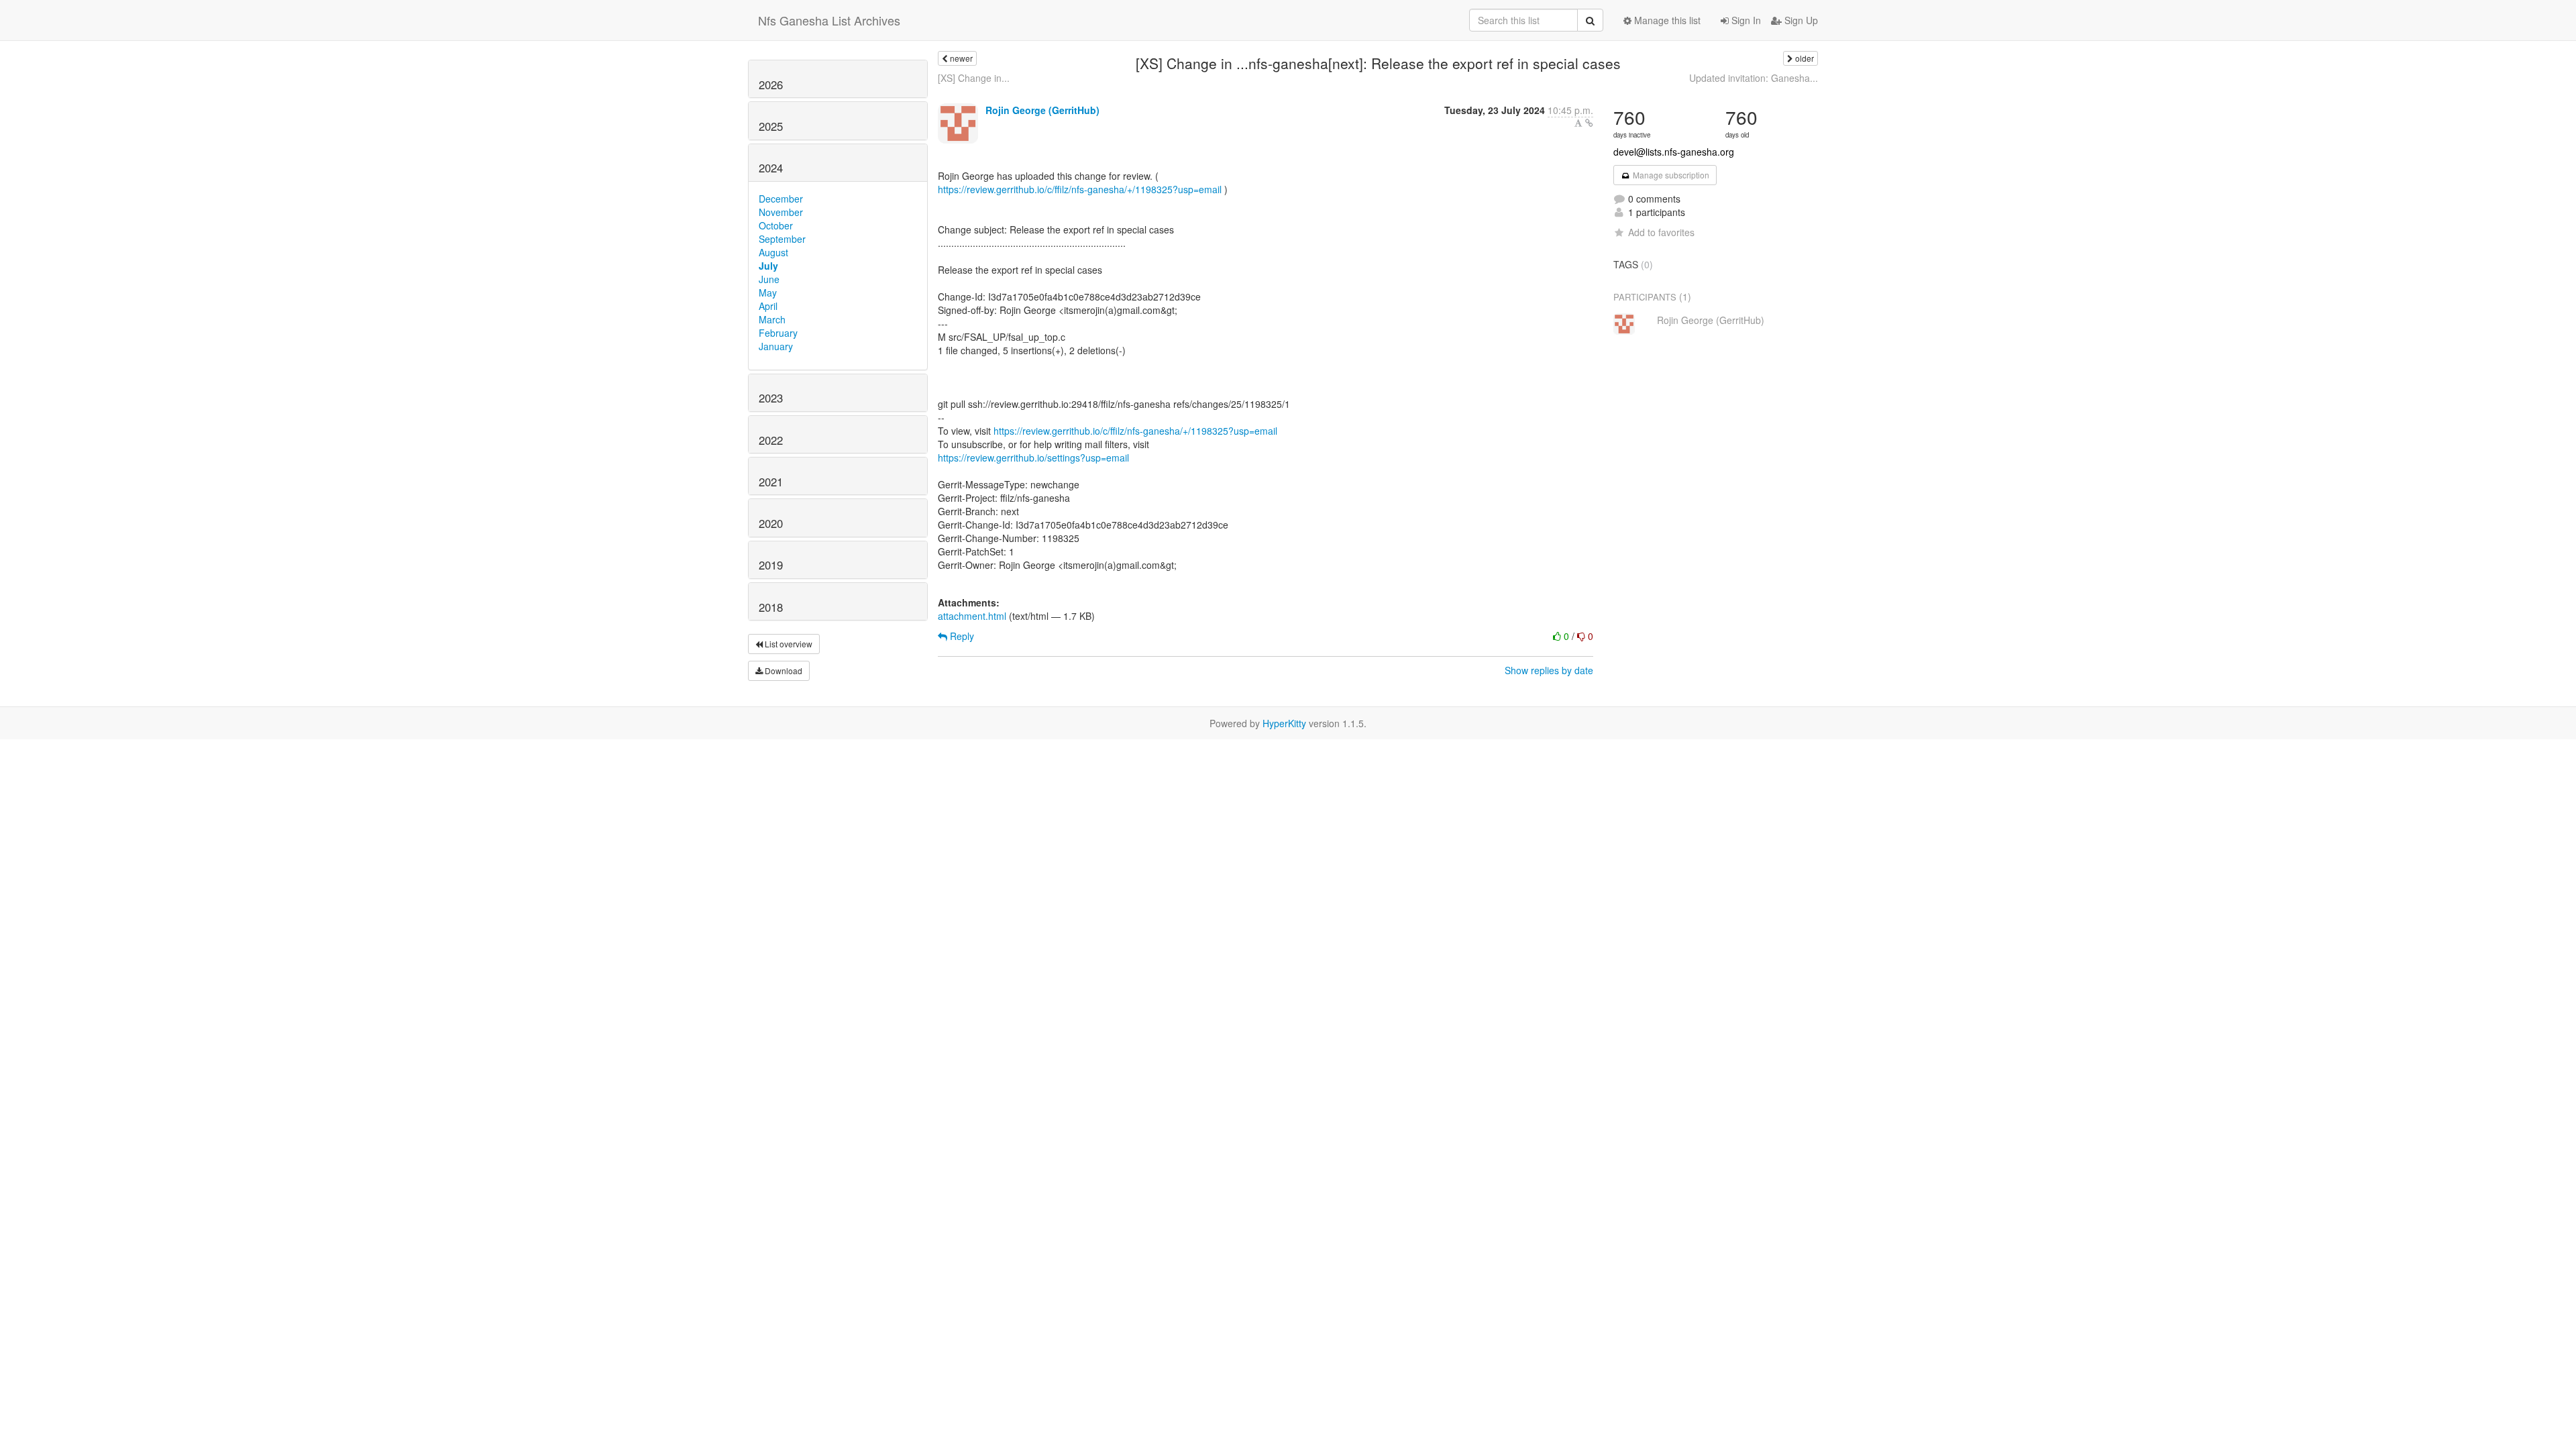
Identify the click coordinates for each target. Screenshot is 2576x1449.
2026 (771, 85)
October (776, 225)
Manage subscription (1670, 175)
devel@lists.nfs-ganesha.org (1674, 152)
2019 (771, 565)
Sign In (1745, 20)
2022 (771, 440)
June (769, 279)
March (772, 319)
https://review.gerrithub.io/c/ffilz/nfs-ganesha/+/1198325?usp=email (1080, 189)
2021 (771, 482)
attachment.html (972, 616)
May (768, 292)
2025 (771, 126)
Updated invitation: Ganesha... (1754, 78)
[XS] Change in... (974, 78)
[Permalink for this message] (1589, 123)
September (782, 239)
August (773, 252)
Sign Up (1800, 20)
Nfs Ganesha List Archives (829, 20)
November (781, 212)
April (768, 306)
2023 (771, 398)
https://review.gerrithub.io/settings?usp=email (1033, 458)
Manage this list (1666, 20)
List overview (788, 644)
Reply (961, 636)
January (776, 346)
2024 (771, 168)
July (768, 266)
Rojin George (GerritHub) (1042, 110)
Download (783, 670)
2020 (771, 523)
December (781, 199)
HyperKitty (1284, 723)
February (778, 333)
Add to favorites (1661, 232)
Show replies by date (1549, 670)
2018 (771, 607)
